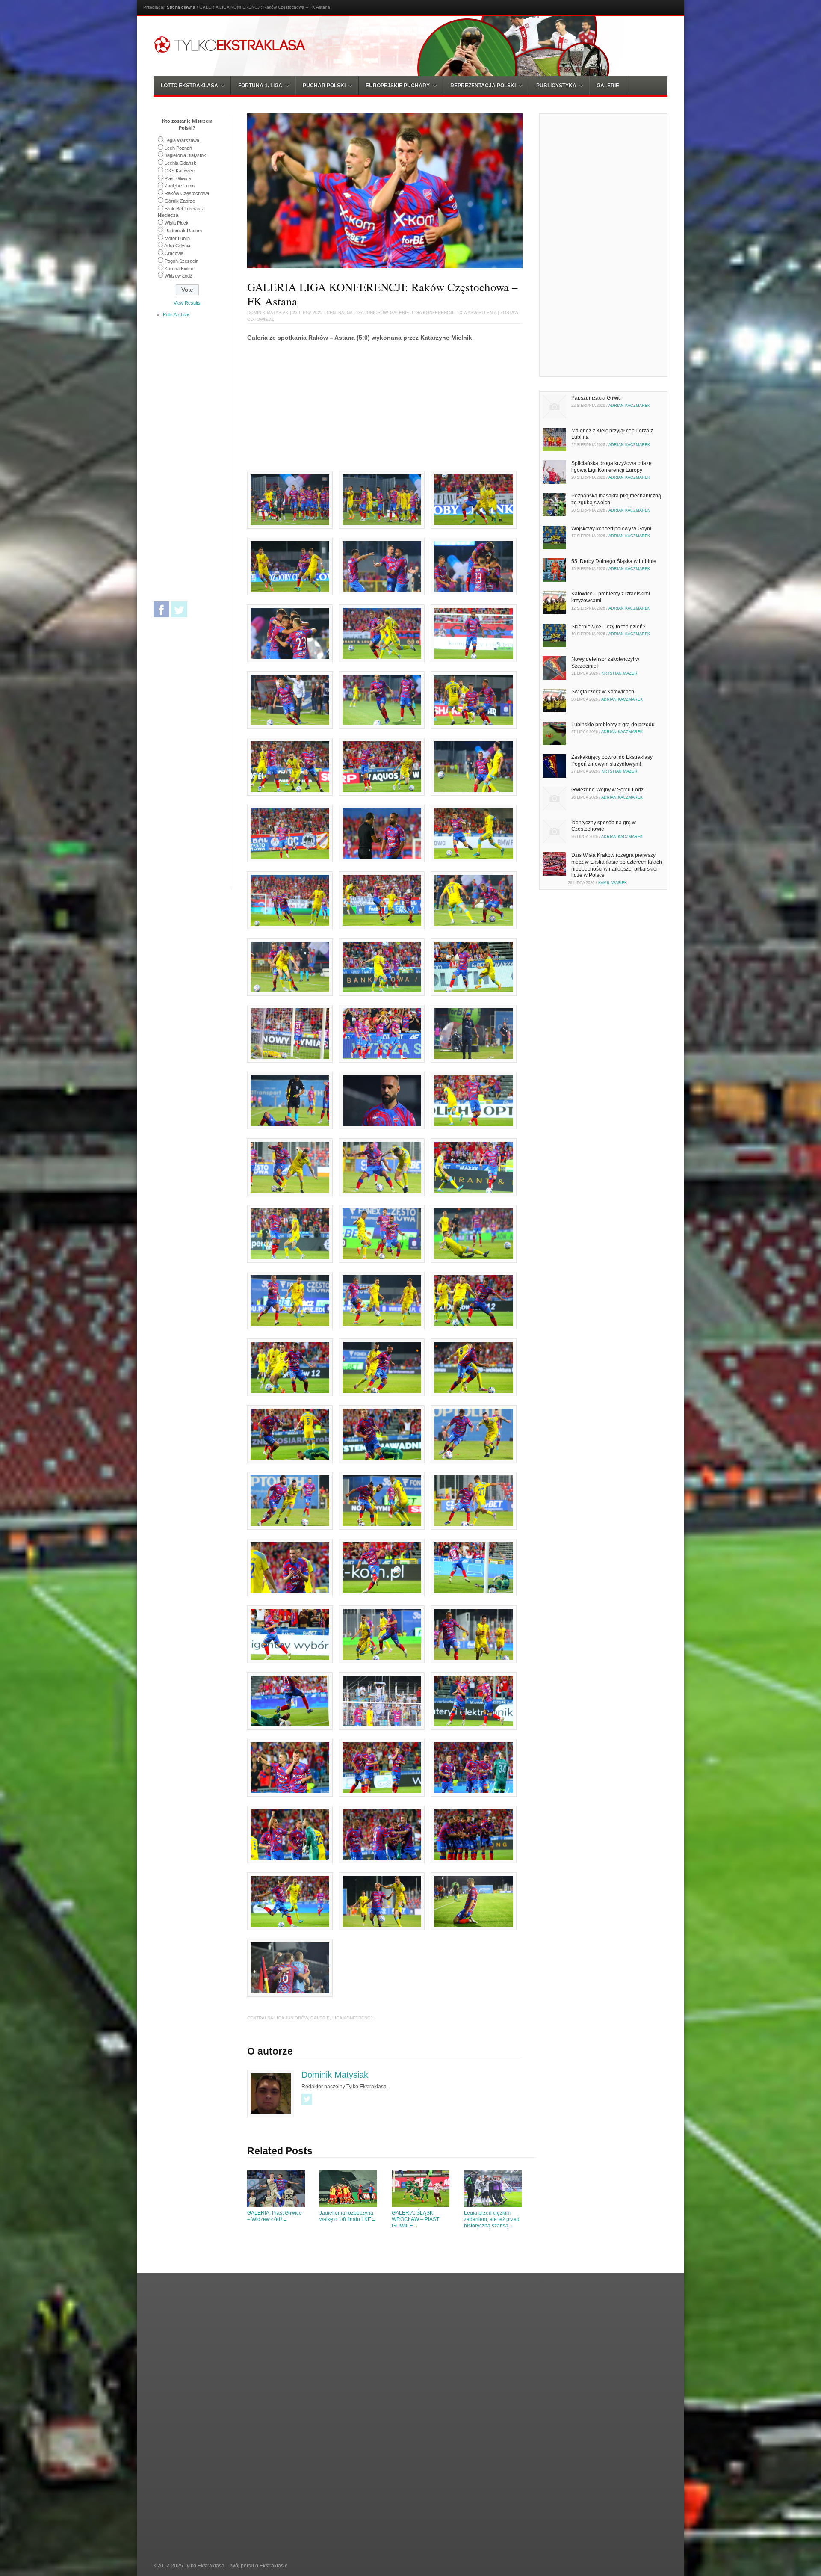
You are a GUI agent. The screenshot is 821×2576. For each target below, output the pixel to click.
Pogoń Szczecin (182, 261)
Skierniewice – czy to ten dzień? (608, 627)
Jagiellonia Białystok (185, 155)
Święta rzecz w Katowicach (603, 692)
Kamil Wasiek (613, 883)
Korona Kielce (179, 269)
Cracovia (174, 253)
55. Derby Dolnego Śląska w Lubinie (614, 561)
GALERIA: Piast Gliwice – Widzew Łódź (275, 2216)
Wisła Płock (177, 223)
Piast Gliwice (178, 178)
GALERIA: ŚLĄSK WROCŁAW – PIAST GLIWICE (415, 2219)
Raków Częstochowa (187, 193)
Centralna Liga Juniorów (357, 312)
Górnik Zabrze (180, 201)
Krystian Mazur (620, 673)
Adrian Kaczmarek (629, 406)
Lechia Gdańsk (180, 163)
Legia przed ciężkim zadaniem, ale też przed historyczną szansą (492, 2219)
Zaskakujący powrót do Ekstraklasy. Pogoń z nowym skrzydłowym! (612, 761)
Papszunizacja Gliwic (596, 398)
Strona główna (181, 7)
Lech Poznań (178, 148)
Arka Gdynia (177, 246)
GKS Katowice (180, 171)
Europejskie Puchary (398, 86)
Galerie (608, 86)
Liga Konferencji (433, 312)
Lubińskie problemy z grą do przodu (613, 725)
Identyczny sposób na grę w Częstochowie (604, 826)
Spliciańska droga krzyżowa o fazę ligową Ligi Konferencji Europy (611, 467)
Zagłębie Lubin (180, 186)
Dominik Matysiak (268, 312)
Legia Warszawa (182, 140)
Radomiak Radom (183, 231)
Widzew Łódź (179, 276)
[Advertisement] (319, 408)
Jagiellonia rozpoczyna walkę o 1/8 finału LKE (348, 2216)
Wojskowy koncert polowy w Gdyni (611, 529)
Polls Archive (176, 314)
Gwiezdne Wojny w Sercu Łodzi (608, 790)
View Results (187, 303)
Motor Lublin (177, 238)
